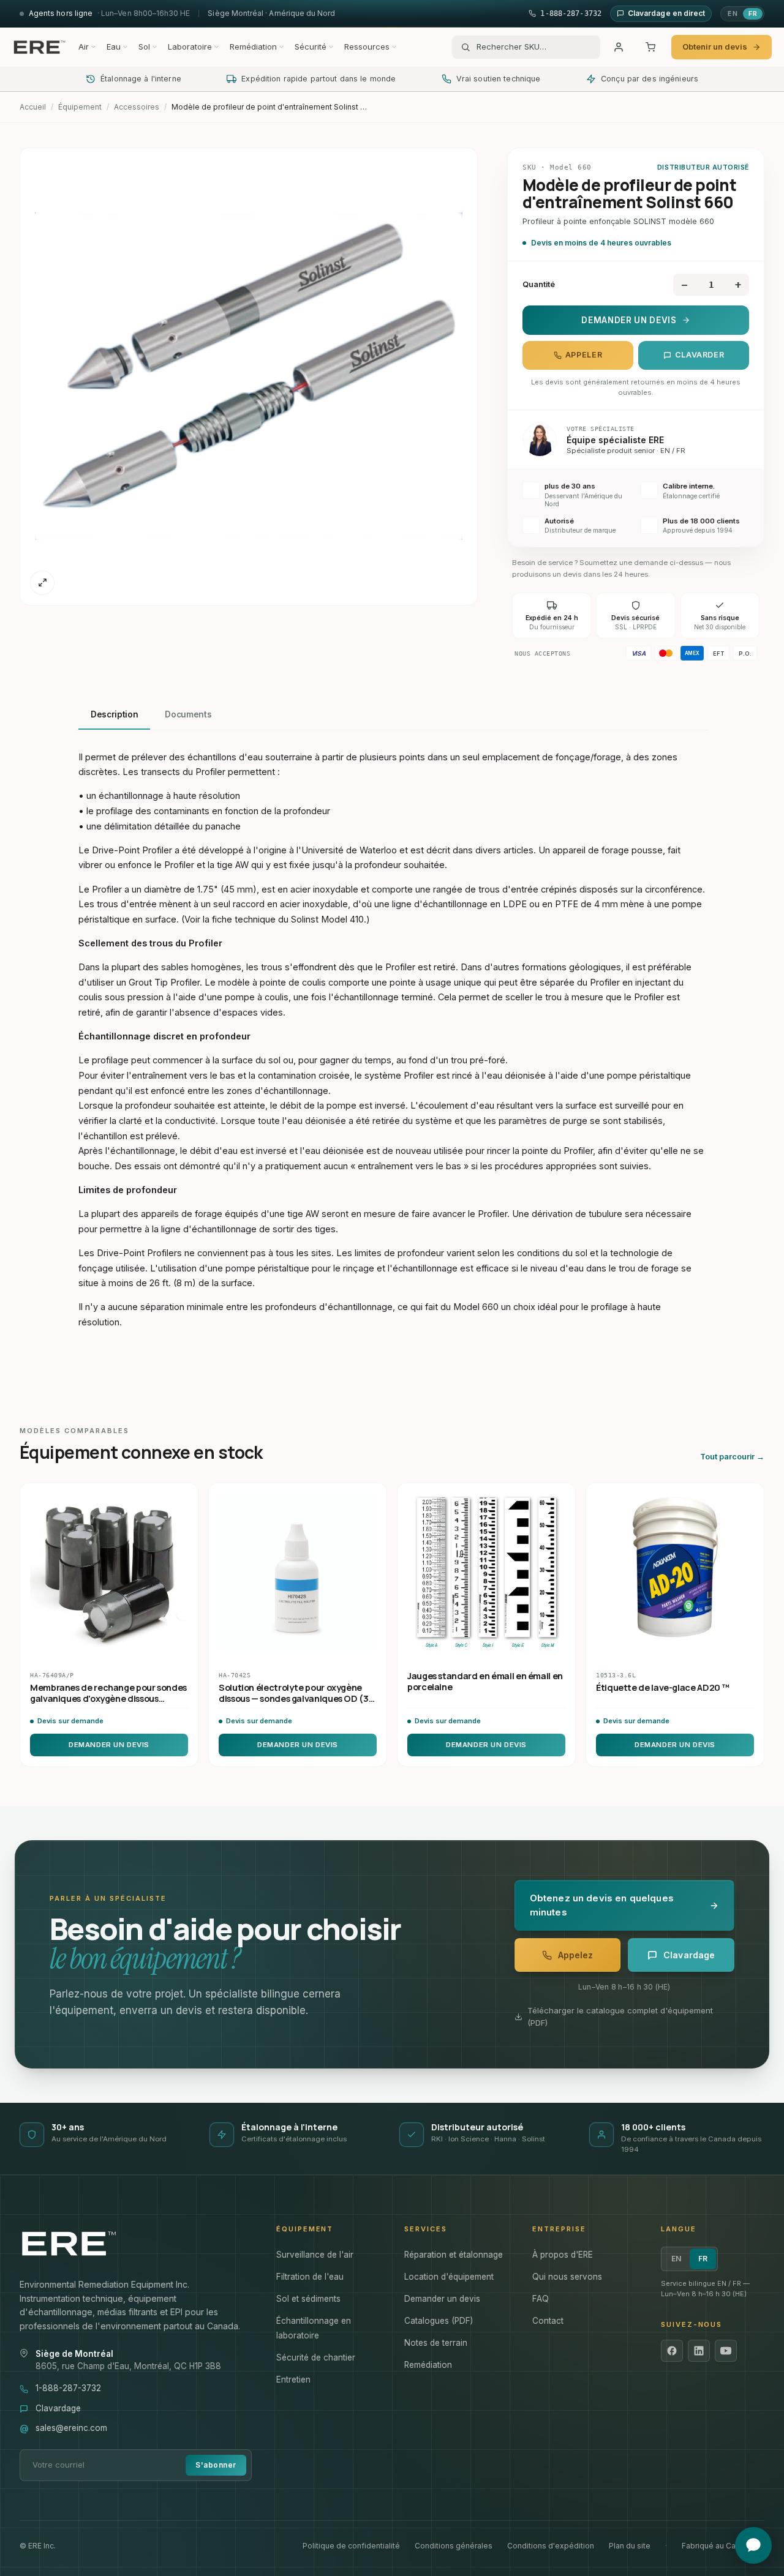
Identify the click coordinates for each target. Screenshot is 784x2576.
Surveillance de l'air (315, 2255)
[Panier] (650, 47)
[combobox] (534, 47)
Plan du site (630, 2546)
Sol (144, 47)
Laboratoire (190, 47)
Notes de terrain (436, 2343)
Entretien (293, 2379)
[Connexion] (619, 47)
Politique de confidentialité (351, 2546)
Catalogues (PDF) (439, 2321)
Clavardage (58, 2408)
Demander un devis (629, 320)
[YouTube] (726, 2351)
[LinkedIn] (699, 2351)
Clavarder (700, 355)
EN (733, 13)
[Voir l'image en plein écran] (42, 583)
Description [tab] (114, 714)
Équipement (80, 107)
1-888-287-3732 (68, 2388)
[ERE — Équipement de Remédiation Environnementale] (39, 47)
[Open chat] (753, 2545)
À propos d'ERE (563, 2255)
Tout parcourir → (732, 1457)
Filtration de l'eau (310, 2277)
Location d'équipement (449, 2277)
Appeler (584, 355)
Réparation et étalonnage (454, 2255)
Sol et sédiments (308, 2299)
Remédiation (253, 47)
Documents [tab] (188, 714)
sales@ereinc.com (71, 2428)
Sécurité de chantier (316, 2357)
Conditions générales (454, 2546)
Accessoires (137, 107)
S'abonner (216, 2465)
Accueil (33, 107)
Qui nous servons (567, 2277)
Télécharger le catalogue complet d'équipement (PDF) (620, 2016)
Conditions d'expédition (551, 2546)
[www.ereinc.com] (136, 2244)
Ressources (367, 47)
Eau (114, 47)
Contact (548, 2321)
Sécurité (311, 47)
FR (753, 13)
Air (84, 47)
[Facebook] (672, 2351)
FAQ (541, 2299)
